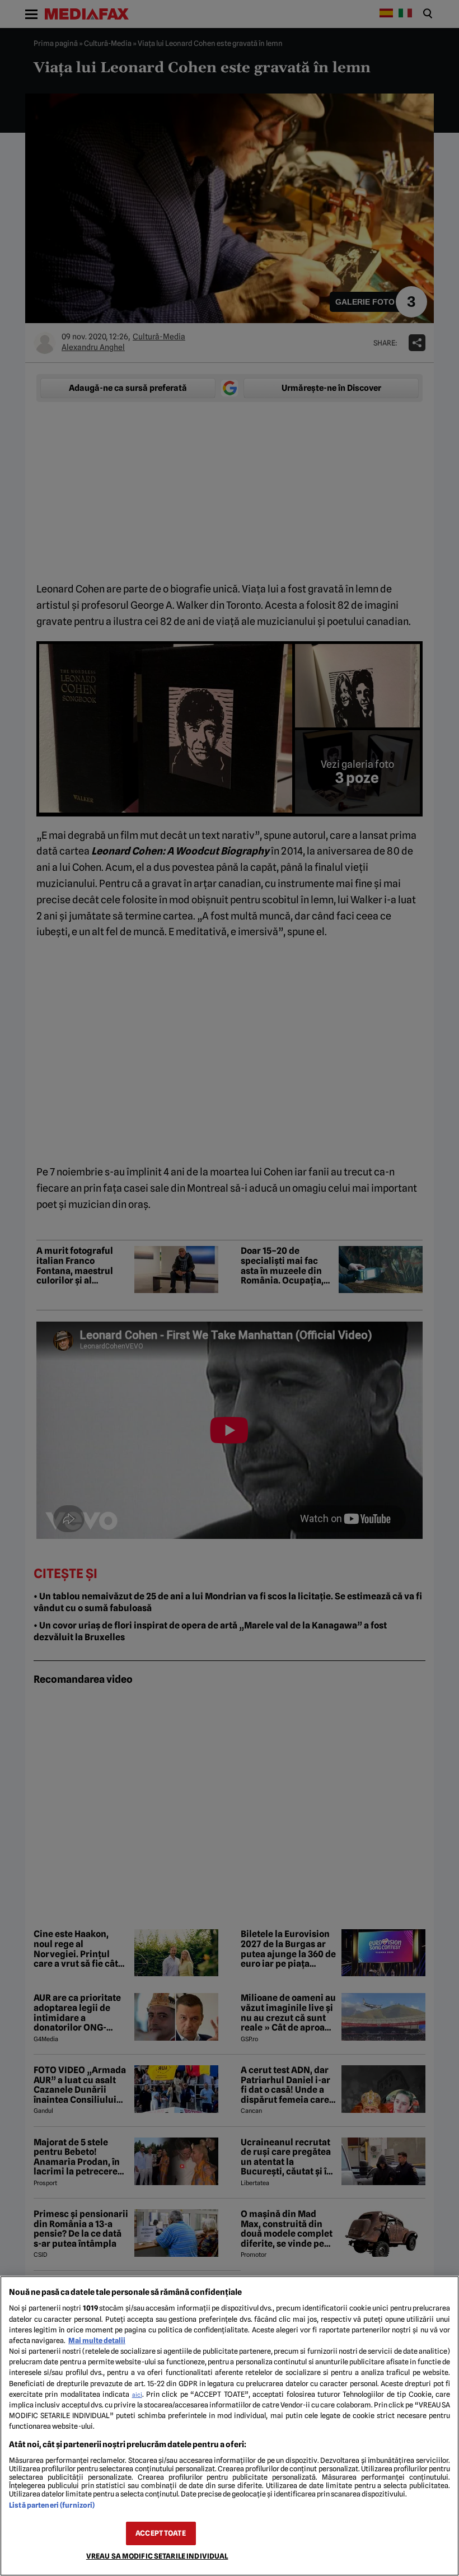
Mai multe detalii (97, 2341)
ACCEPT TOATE (161, 2533)
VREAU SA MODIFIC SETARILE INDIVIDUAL (157, 2556)
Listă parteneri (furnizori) (52, 2505)
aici (137, 2395)
